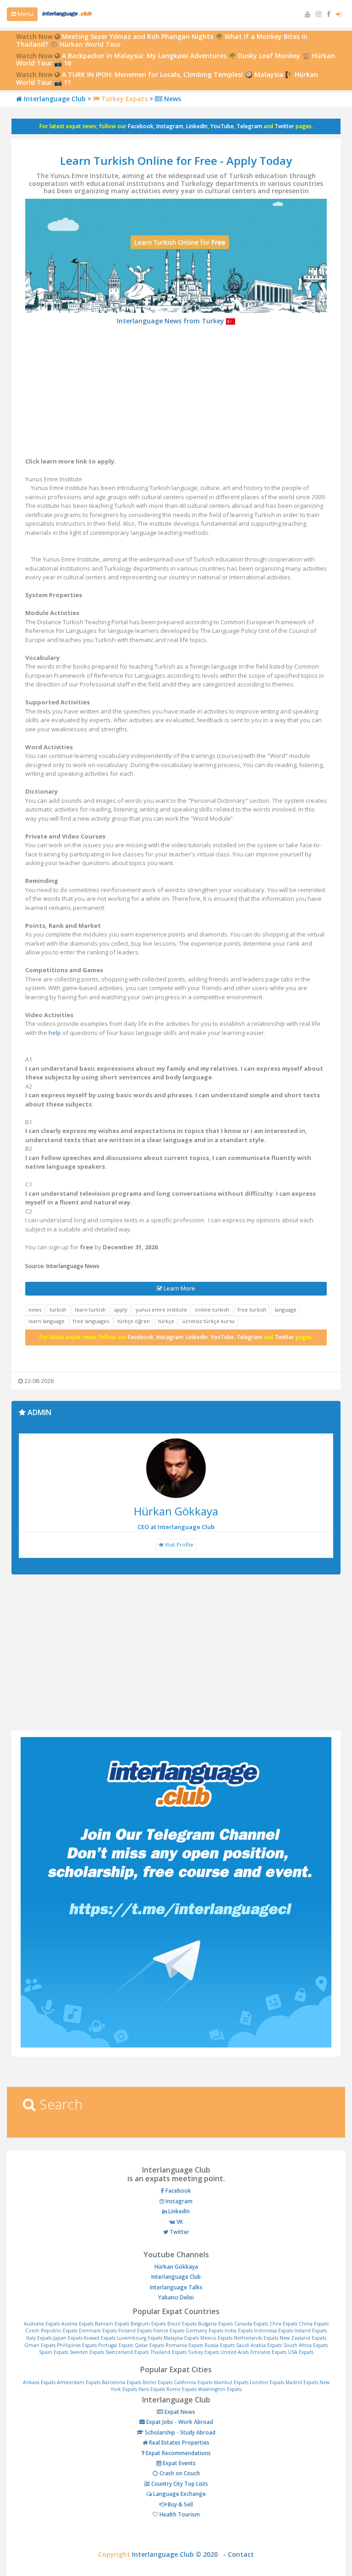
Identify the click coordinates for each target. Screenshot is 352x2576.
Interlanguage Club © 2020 (178, 2554)
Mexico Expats (216, 2338)
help (55, 1033)
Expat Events (179, 2463)
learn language (47, 1321)
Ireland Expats (311, 2331)
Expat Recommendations (178, 2453)
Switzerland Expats (127, 2352)
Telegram (249, 126)
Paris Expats (152, 2389)
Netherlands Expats (256, 2338)
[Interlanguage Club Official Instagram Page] (319, 14)
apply (121, 1310)
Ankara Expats (39, 2382)
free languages (91, 1321)
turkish (58, 1310)
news (35, 1310)
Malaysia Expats (181, 2338)
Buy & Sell (180, 2504)
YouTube (222, 126)
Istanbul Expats (231, 2382)
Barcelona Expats (121, 2382)
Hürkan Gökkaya (176, 2267)
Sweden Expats (87, 2352)
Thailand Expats (168, 2352)
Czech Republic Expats (51, 2331)
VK (179, 2222)
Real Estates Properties (179, 2443)
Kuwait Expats (100, 2338)
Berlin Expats (157, 2382)
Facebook (141, 126)
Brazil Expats (182, 2324)
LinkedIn (197, 126)
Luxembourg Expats (140, 2338)
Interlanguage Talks (176, 2287)
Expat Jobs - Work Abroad (179, 2422)
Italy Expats (39, 2338)
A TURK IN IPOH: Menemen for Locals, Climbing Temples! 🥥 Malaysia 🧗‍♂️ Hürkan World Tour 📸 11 (167, 78)
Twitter (284, 126)
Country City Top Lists (179, 2484)
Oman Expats (40, 2345)
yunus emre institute (161, 1310)
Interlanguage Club (54, 99)
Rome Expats (181, 2389)
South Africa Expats (305, 2345)
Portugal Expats (116, 2345)
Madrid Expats (302, 2382)
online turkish (212, 1310)
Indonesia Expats (273, 2331)
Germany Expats (204, 2331)
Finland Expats (135, 2331)
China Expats (314, 2324)
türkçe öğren (134, 1321)
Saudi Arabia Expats (259, 2345)
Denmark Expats (98, 2331)
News (172, 99)
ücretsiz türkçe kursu (209, 1321)
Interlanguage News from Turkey (171, 321)
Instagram (170, 126)
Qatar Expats (149, 2345)
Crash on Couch (179, 2473)
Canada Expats (251, 2324)
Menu (25, 14)
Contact (241, 2554)
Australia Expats (42, 2324)
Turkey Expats (124, 99)
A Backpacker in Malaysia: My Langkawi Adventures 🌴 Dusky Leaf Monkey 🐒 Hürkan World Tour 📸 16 (176, 60)
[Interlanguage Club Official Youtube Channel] (308, 14)
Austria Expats (77, 2324)
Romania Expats (184, 2345)
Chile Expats (283, 2324)
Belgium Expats (148, 2324)
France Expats (169, 2331)
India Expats (239, 2331)
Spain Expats (54, 2352)
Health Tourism (179, 2514)
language (286, 1310)
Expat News (179, 2412)
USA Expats (301, 2352)
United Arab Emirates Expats (253, 2352)
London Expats (267, 2382)
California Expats (193, 2382)
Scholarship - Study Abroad (179, 2432)
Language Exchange (179, 2494)
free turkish (252, 1310)
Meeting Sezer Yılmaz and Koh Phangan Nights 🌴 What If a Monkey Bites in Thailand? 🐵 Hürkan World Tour (162, 40)
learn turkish (90, 1310)
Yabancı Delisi (176, 2297)
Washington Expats (220, 2389)
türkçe (166, 1321)
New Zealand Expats (303, 2338)
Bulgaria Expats (215, 2324)
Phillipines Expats (77, 2345)
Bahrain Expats (112, 2324)
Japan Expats (68, 2338)
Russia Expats (220, 2345)
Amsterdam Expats (79, 2382)
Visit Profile (179, 1544)
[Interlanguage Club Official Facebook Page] (330, 14)
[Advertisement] (176, 393)
